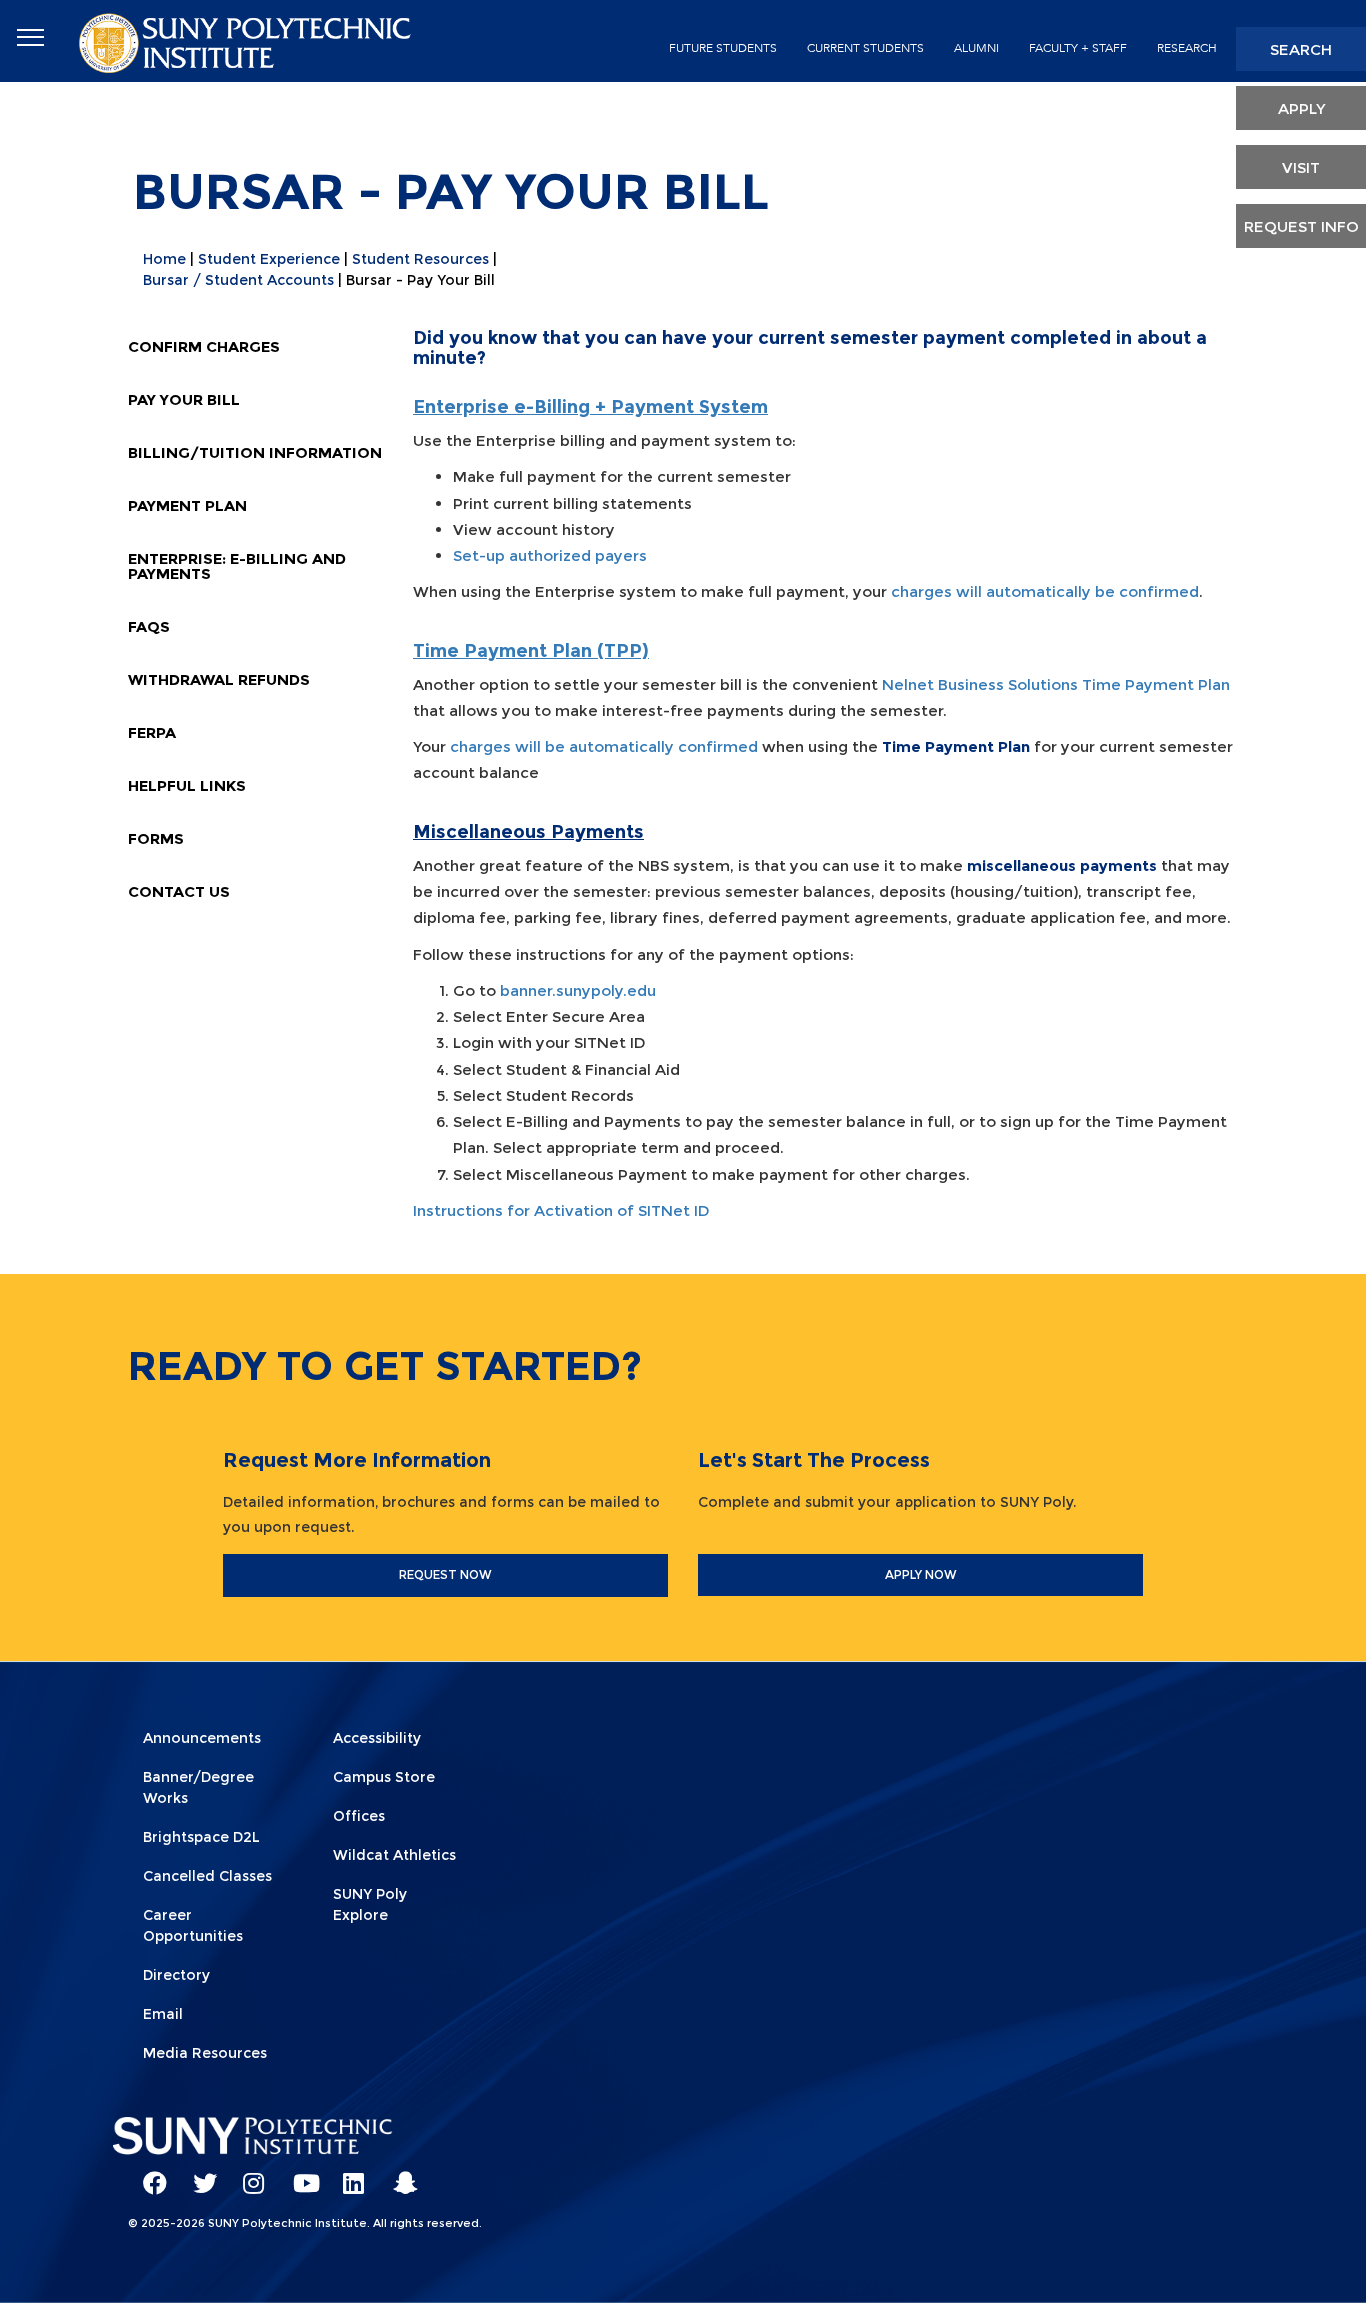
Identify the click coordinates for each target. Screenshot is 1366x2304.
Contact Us (179, 891)
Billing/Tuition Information (255, 452)
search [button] (1301, 49)
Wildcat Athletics (394, 1855)
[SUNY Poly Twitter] (198, 2174)
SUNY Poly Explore (370, 1904)
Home (164, 259)
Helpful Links (187, 785)
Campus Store (384, 1777)
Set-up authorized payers (550, 555)
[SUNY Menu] (30, 38)
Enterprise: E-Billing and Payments (237, 566)
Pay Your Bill (184, 399)
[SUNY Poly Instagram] (248, 2174)
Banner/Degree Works (198, 1787)
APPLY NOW (921, 1574)
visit (1301, 167)
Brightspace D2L (201, 1837)
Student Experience (269, 259)
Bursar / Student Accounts (238, 280)
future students (723, 48)
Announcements (202, 1738)
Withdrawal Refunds (219, 679)
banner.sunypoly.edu (578, 990)
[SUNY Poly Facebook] (148, 2174)
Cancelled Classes (207, 1876)
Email (163, 2014)
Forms (156, 838)
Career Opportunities (193, 1925)
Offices (359, 1816)
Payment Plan (187, 505)
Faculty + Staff (1078, 48)
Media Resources (205, 2053)
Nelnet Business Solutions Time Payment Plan (1056, 684)
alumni (976, 48)
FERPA (152, 732)
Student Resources (420, 259)
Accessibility (377, 1738)
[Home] (247, 41)
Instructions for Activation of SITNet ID (561, 1210)
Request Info (1301, 226)
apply (1301, 108)
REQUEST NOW (445, 1574)
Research (1187, 48)
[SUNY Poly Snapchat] (398, 2174)
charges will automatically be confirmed (1045, 591)
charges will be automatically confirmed (604, 746)
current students (865, 48)
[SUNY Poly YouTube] (298, 2174)
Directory (176, 1975)
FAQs (149, 626)
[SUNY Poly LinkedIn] (348, 2174)
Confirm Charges (204, 346)
